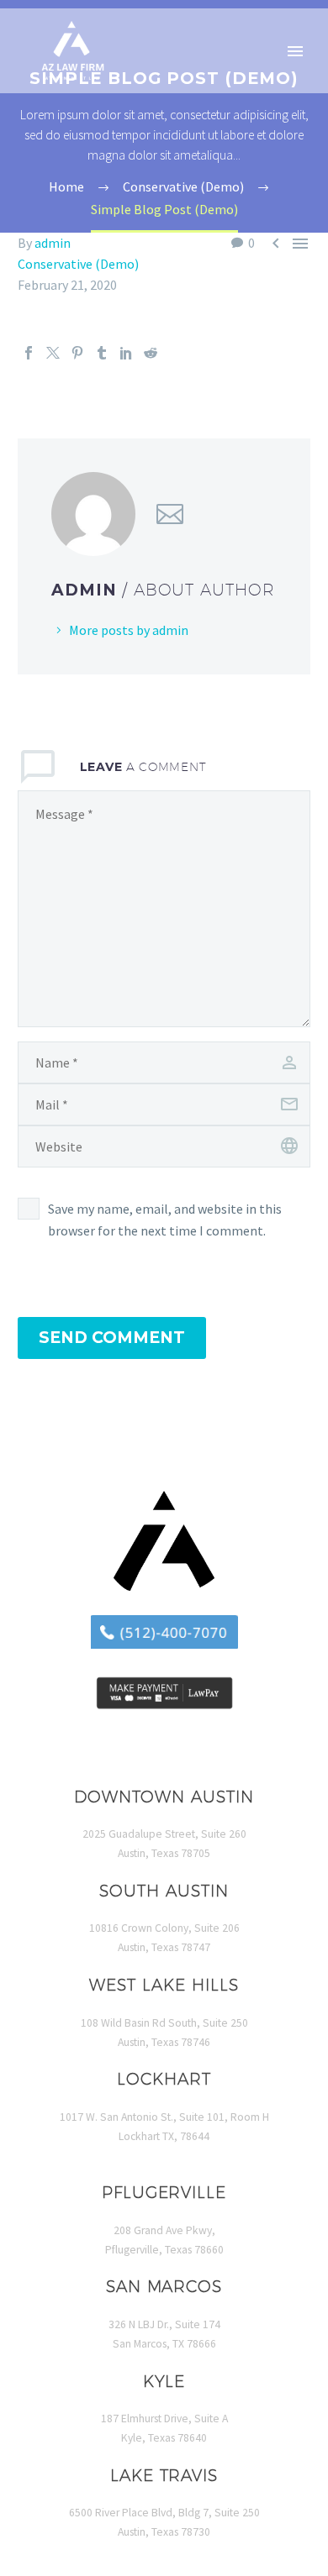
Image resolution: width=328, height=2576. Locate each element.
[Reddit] (151, 353)
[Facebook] (29, 353)
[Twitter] (53, 353)
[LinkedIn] (126, 353)
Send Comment (112, 1338)
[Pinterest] (77, 353)
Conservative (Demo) (78, 264)
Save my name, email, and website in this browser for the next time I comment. (165, 1220)
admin (53, 243)
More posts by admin (129, 630)
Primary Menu (295, 51)
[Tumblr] (102, 353)
